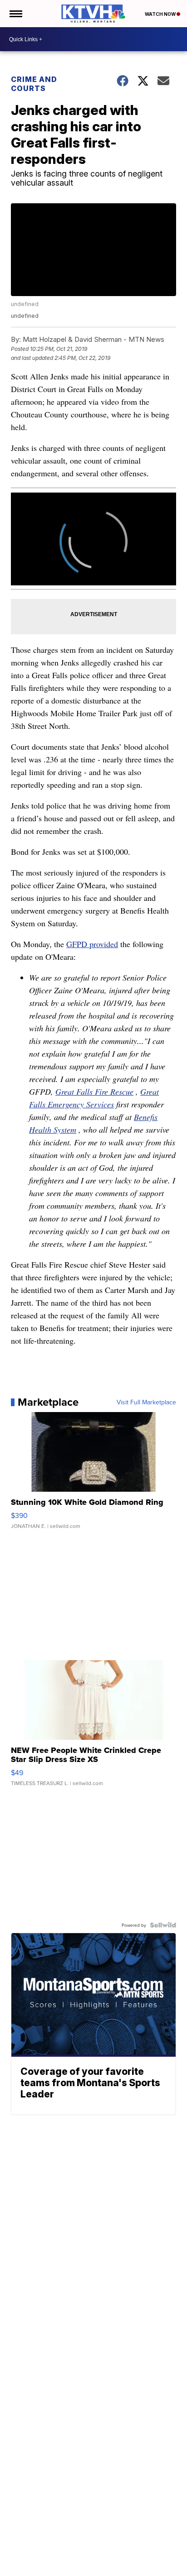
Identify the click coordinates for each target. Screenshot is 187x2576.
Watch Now (161, 14)
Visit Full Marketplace (146, 1402)
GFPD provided (92, 944)
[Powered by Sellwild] (163, 1925)
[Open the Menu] (15, 14)
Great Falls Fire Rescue (94, 1092)
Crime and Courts (34, 84)
